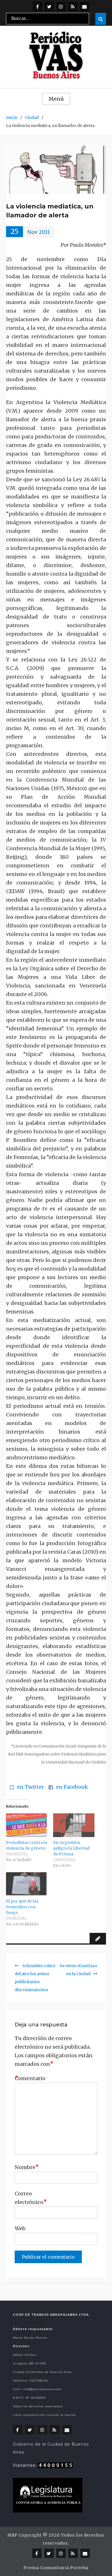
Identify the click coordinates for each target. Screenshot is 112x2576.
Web (20, 2228)
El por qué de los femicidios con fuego (22, 1907)
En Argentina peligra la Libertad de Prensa (71, 1848)
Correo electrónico (29, 2198)
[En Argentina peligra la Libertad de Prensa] (74, 1825)
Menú (56, 99)
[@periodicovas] (37, 6)
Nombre (27, 2167)
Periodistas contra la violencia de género (27, 1845)
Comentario (29, 2078)
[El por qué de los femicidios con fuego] (27, 1884)
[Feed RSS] (73, 6)
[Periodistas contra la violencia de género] (27, 1825)
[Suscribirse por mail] (85, 6)
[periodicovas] (61, 6)
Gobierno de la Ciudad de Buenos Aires (51, 2448)
